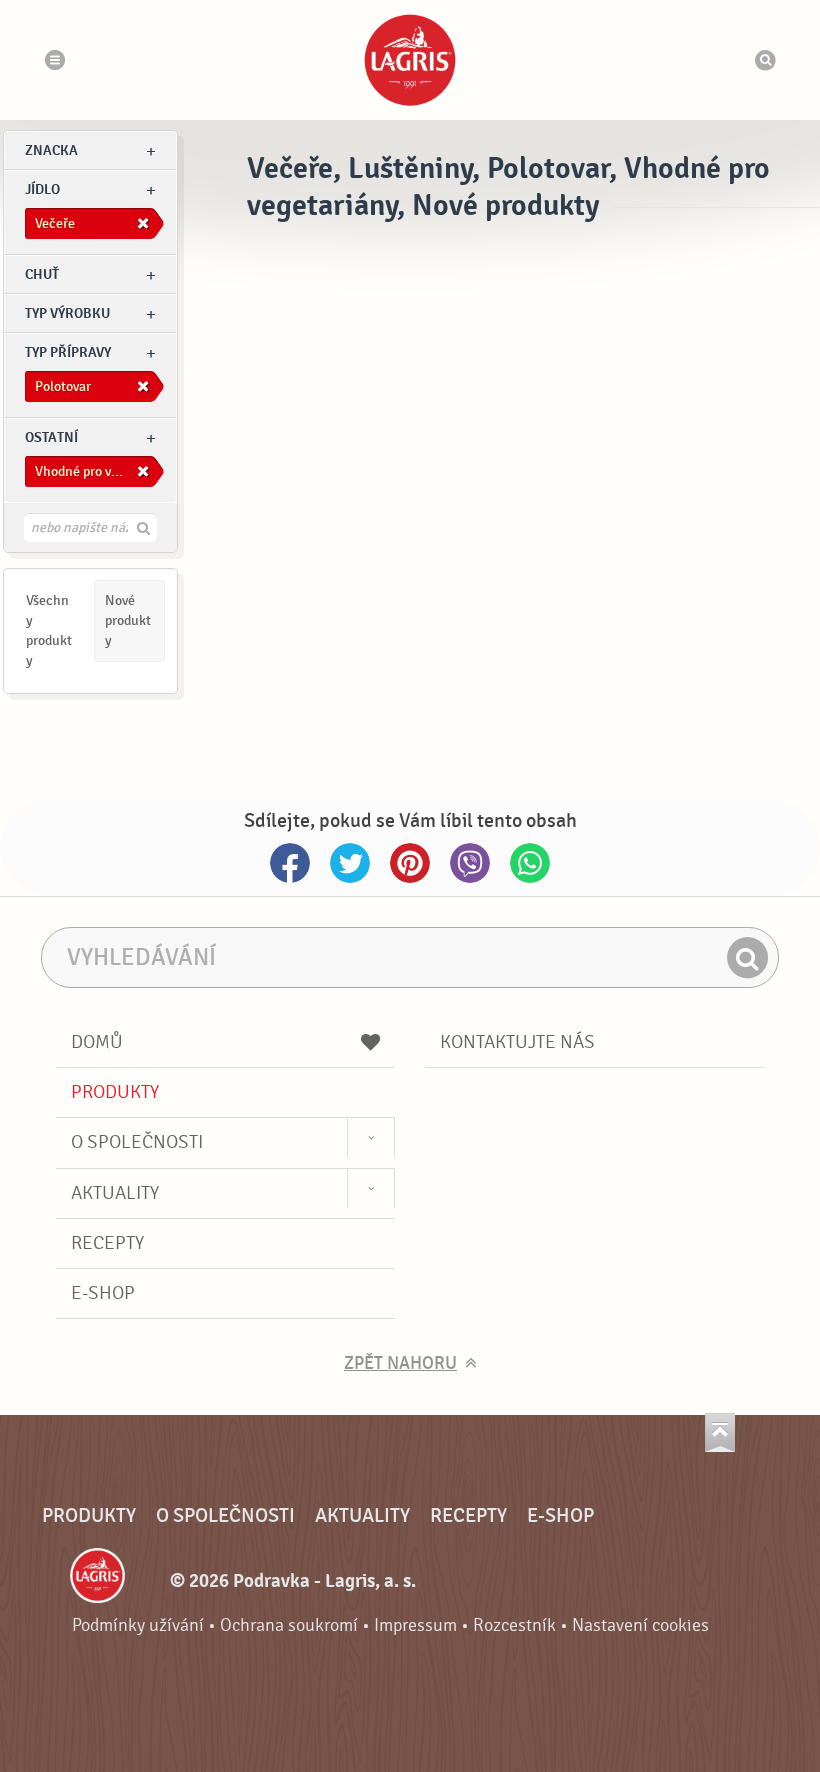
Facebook (290, 863)
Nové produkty (128, 620)
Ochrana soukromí (289, 1625)
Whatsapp (530, 863)
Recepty (107, 1243)
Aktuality (115, 1193)
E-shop (103, 1293)
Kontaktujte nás (517, 1042)
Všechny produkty (49, 630)
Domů (97, 1042)
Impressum (415, 1625)
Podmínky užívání (138, 1625)
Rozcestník (514, 1625)
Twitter (350, 863)
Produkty (115, 1092)
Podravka (410, 60)
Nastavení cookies (640, 1625)
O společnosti (137, 1142)
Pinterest (410, 863)
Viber (470, 863)
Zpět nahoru (400, 1363)
